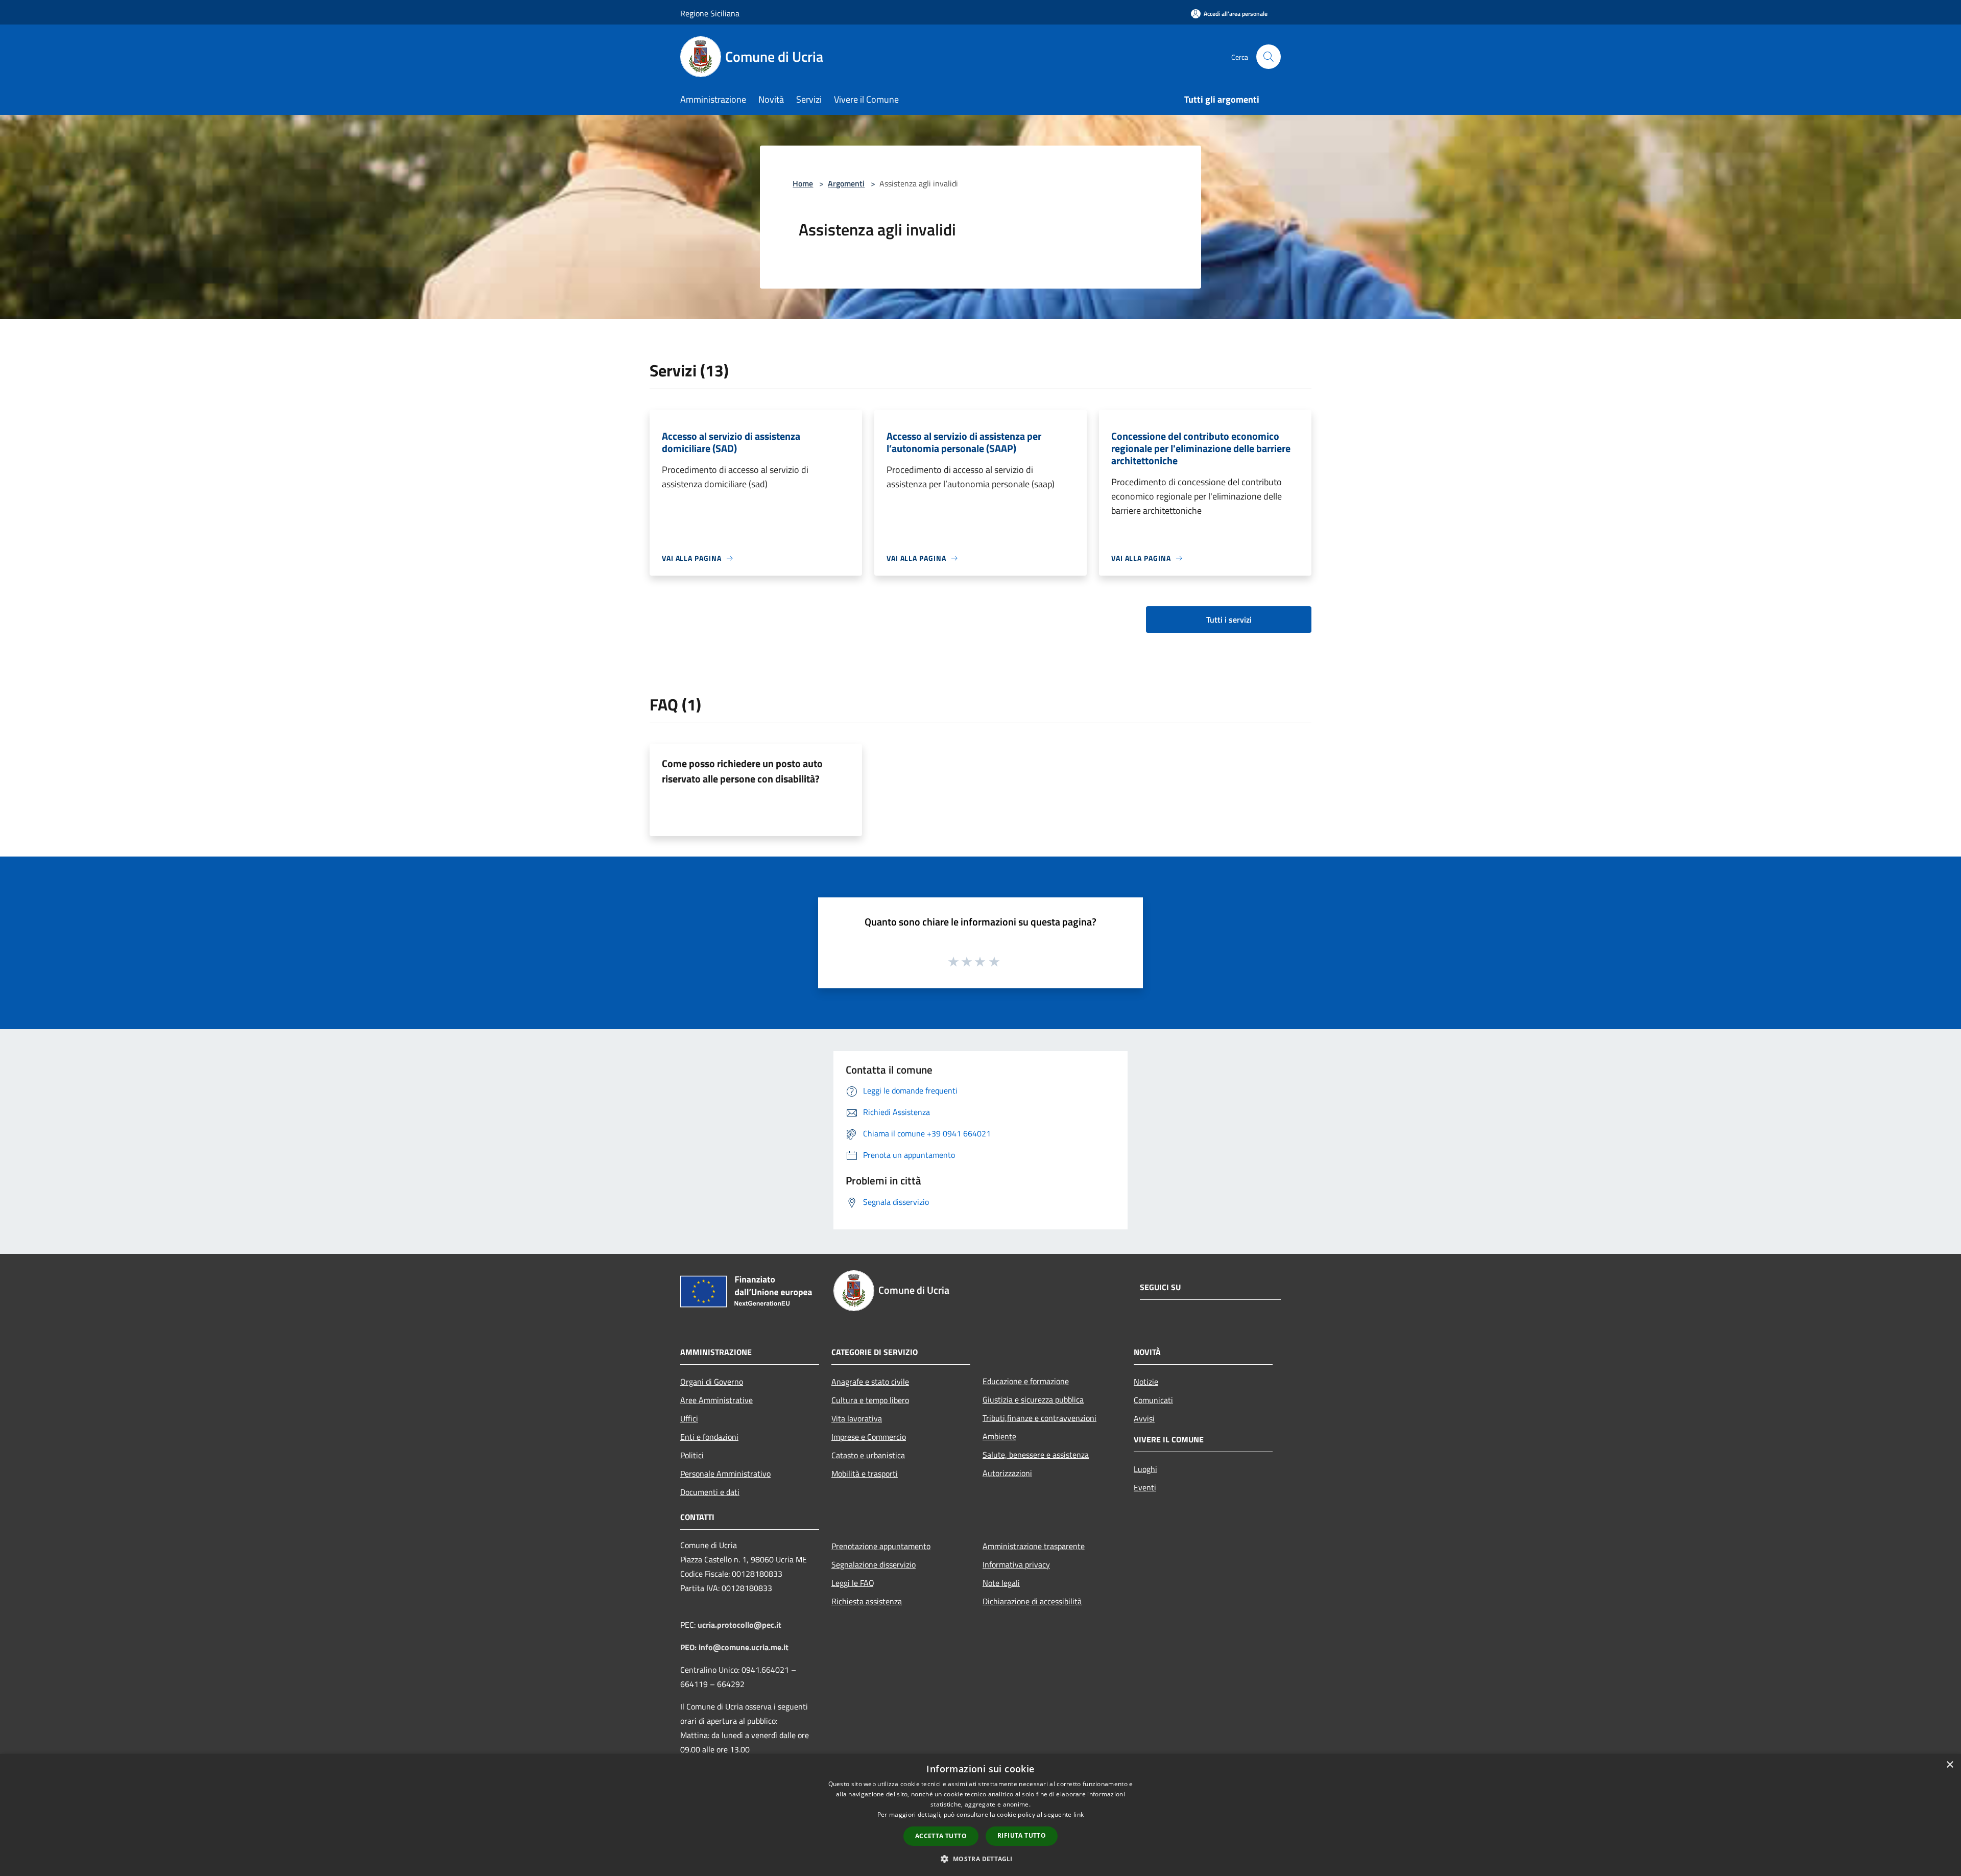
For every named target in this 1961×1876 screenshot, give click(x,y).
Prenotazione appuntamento (881, 1546)
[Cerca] (1269, 57)
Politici (692, 1455)
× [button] (1950, 1765)
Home (803, 183)
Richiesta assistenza (867, 1601)
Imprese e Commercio (869, 1437)
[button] (980, 1859)
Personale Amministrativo (725, 1474)
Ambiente (999, 1436)
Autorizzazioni (1007, 1473)
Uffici (689, 1418)
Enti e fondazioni (709, 1437)
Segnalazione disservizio (874, 1564)
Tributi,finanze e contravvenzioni (1039, 1418)
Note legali (1001, 1583)
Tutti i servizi (1229, 620)
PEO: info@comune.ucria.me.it (734, 1647)
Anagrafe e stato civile (870, 1382)
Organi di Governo (712, 1382)
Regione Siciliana (710, 13)
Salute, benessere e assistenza (1036, 1455)
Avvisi (1144, 1418)
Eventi (1145, 1487)
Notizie (1146, 1382)
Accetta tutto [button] (941, 1836)
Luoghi (1145, 1469)
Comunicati (1153, 1400)
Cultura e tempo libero (870, 1400)
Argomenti (846, 183)
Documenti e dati (710, 1492)
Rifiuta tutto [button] (1022, 1835)
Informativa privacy (1016, 1564)
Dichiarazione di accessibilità (1032, 1601)
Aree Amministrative (716, 1400)
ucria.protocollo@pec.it (739, 1625)
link (1079, 1814)
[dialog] (980, 1815)
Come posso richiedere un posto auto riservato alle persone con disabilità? (742, 771)
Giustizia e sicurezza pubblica (1033, 1399)
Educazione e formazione (1026, 1381)
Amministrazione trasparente (1034, 1546)
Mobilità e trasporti (865, 1474)
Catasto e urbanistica (868, 1455)
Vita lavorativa (857, 1418)
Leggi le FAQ (853, 1583)
